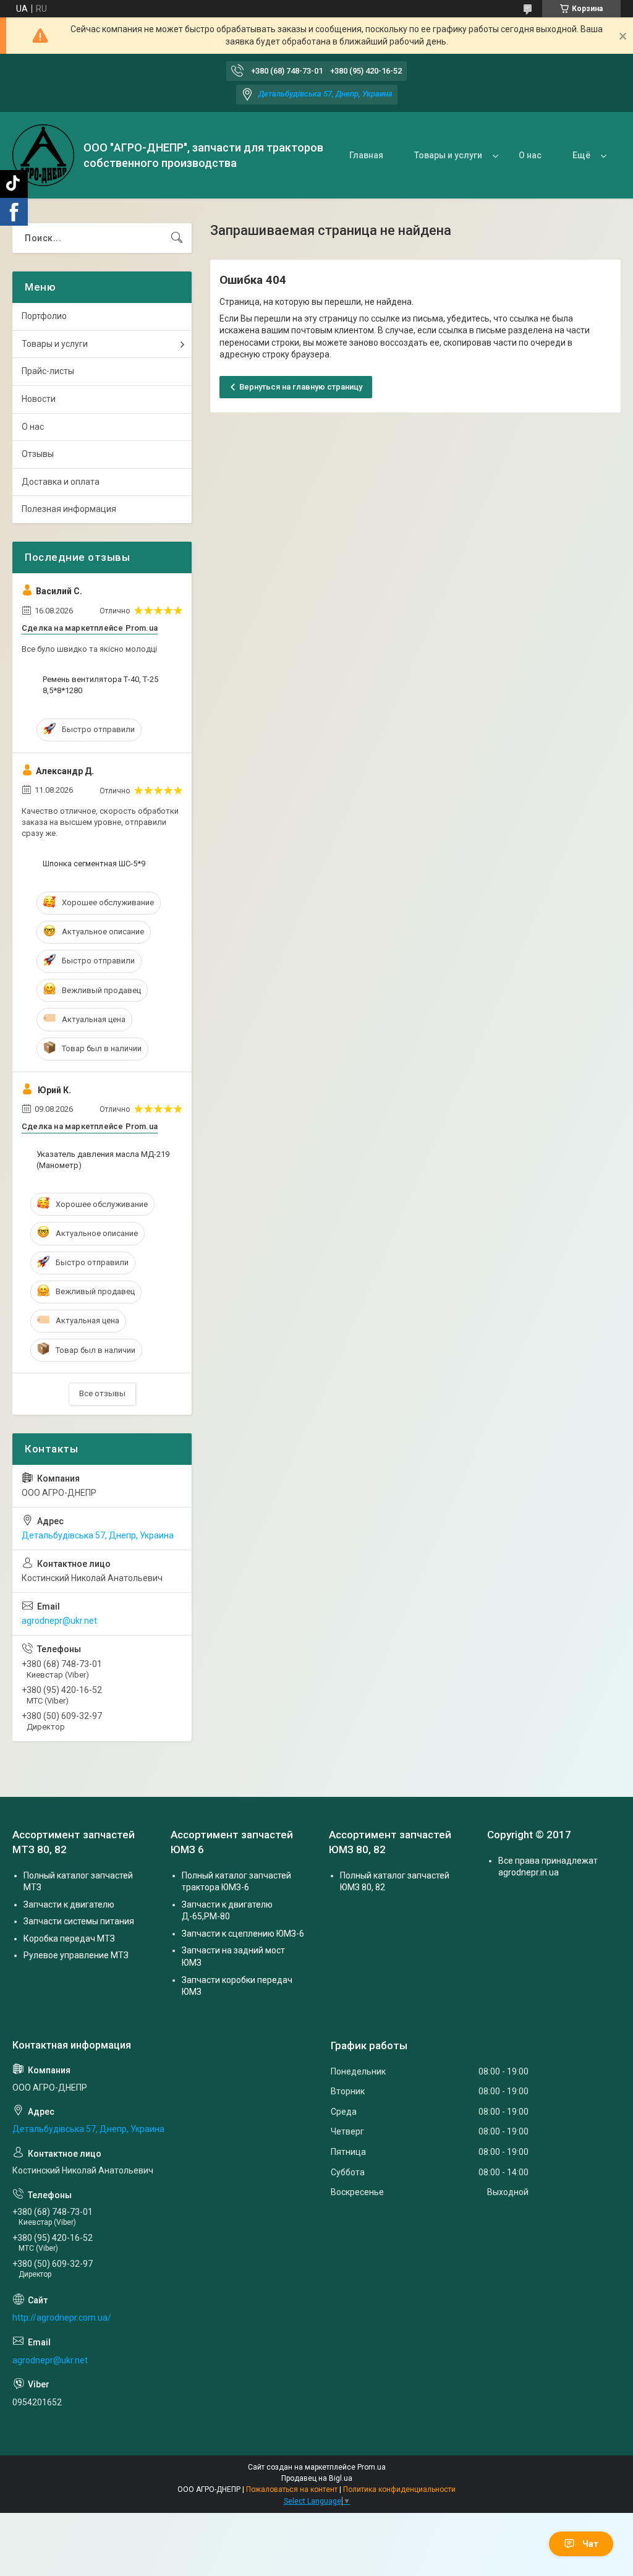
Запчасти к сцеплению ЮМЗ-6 (243, 1934)
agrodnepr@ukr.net (59, 1621)
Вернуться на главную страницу (301, 387)
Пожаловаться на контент (292, 2489)
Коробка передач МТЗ (69, 1938)
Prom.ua (372, 2467)
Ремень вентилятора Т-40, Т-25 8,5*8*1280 (100, 685)
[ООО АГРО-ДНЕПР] (43, 155)
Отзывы (38, 454)
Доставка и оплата (61, 482)
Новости (39, 399)
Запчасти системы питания (79, 1921)
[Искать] (177, 238)
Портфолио (44, 316)
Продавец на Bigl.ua (317, 2478)
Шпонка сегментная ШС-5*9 (94, 864)
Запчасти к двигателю (69, 1904)
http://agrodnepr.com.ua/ (62, 2318)
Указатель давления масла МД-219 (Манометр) (103, 1160)
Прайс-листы (48, 371)
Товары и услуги (448, 155)
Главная (366, 155)
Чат (590, 2544)
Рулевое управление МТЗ (76, 1955)
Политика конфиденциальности (399, 2489)
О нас (530, 155)
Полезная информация (69, 509)
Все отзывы (102, 1393)
